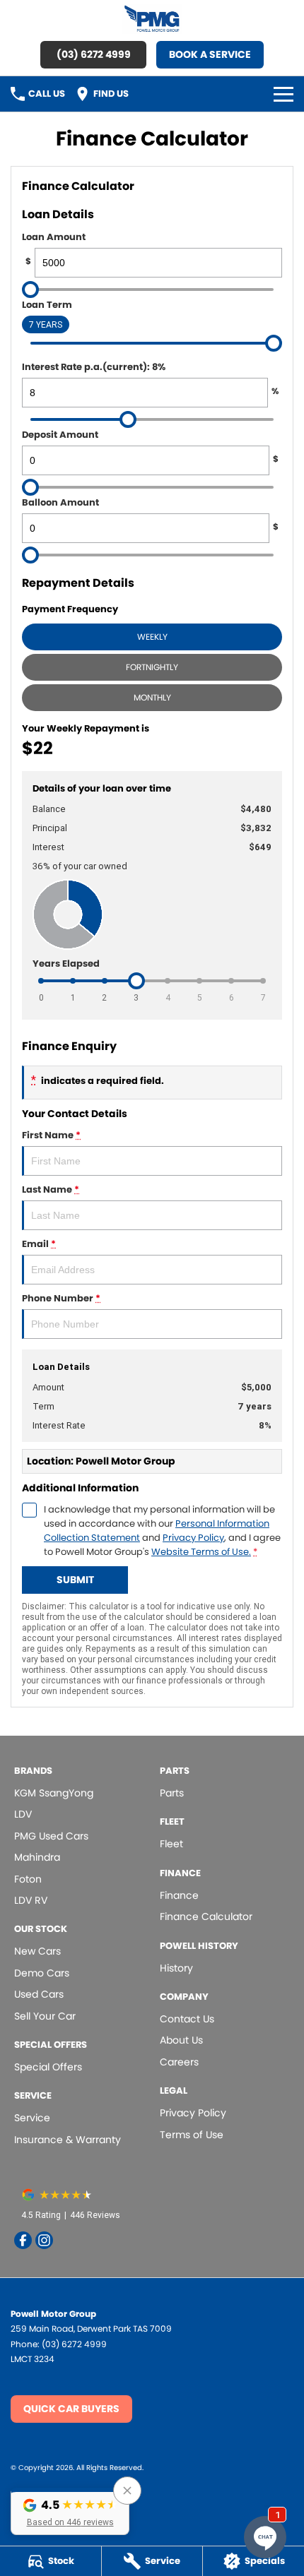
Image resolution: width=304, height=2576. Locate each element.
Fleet (171, 1844)
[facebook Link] (23, 2240)
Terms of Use (192, 2135)
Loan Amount (54, 249)
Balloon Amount (150, 514)
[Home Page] (152, 19)
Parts (172, 1793)
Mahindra (37, 1857)
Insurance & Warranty (68, 2140)
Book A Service (210, 54)
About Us (181, 2040)
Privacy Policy (193, 1538)
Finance (179, 1895)
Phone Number (61, 1298)
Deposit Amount (150, 446)
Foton (28, 1879)
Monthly (152, 697)
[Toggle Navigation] (283, 94)
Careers (179, 2062)
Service (32, 2118)
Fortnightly (152, 667)
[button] (70, 2511)
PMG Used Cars (51, 1836)
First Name (51, 1135)
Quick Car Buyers (71, 2409)
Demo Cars (42, 1973)
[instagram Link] (44, 2240)
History (176, 1968)
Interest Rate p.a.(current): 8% (150, 378)
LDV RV (31, 1900)
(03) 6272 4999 (94, 54)
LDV (23, 1814)
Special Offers (48, 2067)
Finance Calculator (206, 1916)
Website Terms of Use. (201, 1552)
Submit (75, 1580)
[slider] (30, 290)
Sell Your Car (45, 2016)
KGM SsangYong (54, 1793)
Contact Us (187, 2019)
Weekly (152, 637)
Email (39, 1244)
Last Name (51, 1189)
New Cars (37, 1951)
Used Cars (39, 1994)
